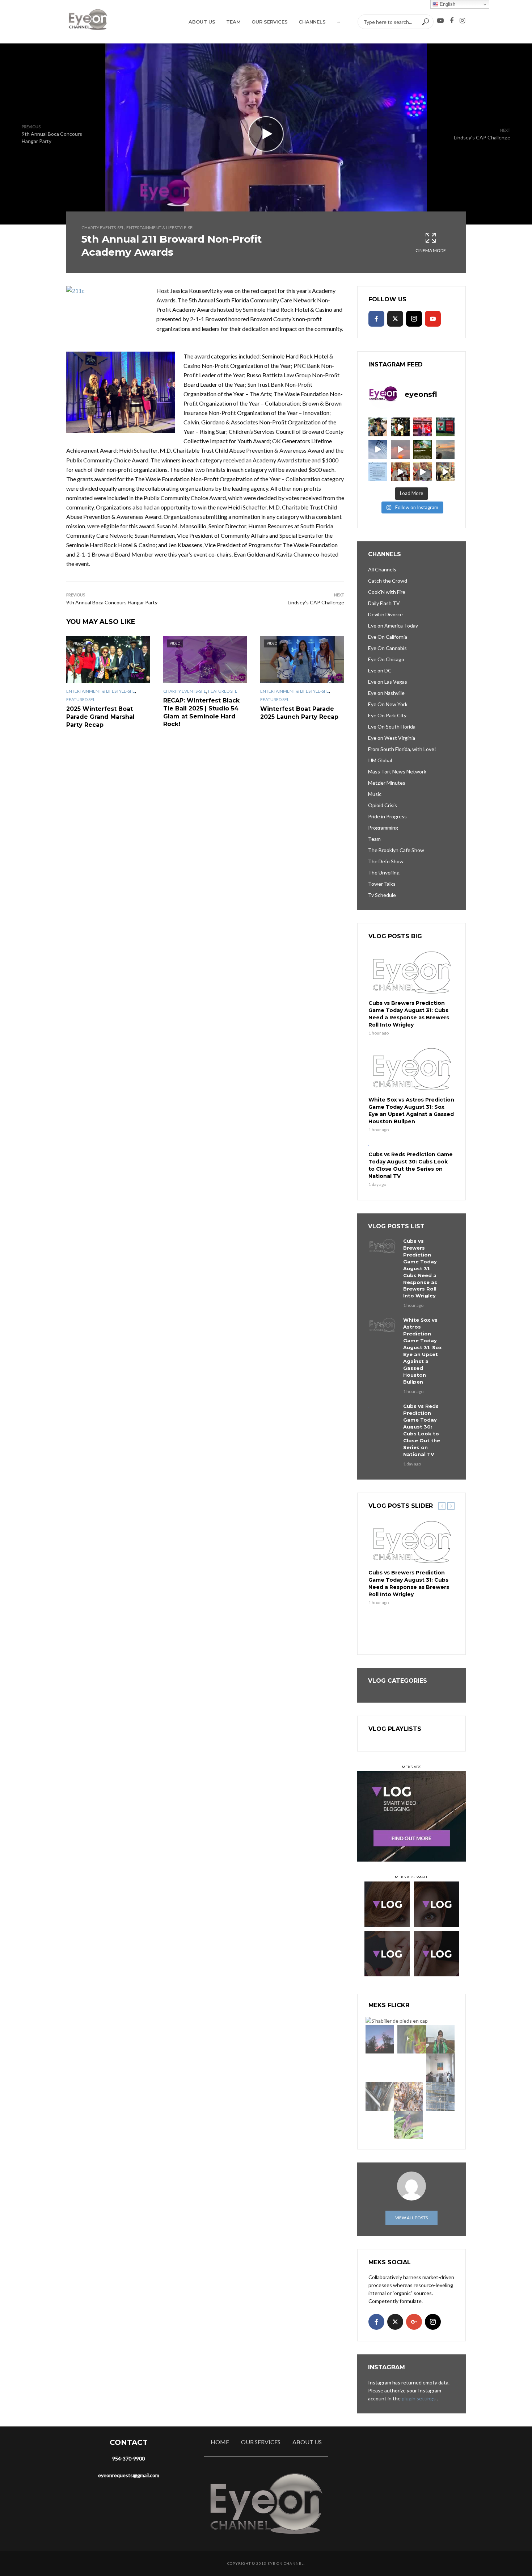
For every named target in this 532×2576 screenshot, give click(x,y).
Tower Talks (382, 884)
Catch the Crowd (388, 581)
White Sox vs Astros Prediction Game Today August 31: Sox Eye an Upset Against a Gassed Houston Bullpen (411, 1111)
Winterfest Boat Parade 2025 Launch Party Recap (299, 713)
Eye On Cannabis (387, 648)
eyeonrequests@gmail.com (129, 2475)
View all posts (411, 2218)
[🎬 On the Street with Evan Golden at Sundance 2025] (445, 472)
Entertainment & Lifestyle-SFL (161, 228)
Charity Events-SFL (103, 228)
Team (233, 22)
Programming (383, 828)
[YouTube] (433, 319)
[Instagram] (414, 319)
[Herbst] (408, 2096)
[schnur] (440, 2096)
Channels (312, 22)
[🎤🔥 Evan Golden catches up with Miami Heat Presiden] (400, 472)
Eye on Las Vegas (388, 682)
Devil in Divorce (385, 614)
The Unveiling (384, 872)
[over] (380, 2096)
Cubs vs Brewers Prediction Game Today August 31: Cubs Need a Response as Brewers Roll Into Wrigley (409, 1014)
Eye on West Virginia (392, 738)
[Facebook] (376, 319)
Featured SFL (81, 699)
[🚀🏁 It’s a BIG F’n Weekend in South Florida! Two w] (378, 449)
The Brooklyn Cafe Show (396, 850)
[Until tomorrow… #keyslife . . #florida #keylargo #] (400, 449)
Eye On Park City (387, 715)
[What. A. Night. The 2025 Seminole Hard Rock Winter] (400, 427)
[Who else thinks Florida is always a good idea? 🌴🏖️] (445, 449)
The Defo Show (386, 861)
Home (220, 2442)
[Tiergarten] (440, 2039)
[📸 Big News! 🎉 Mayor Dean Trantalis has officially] (378, 472)
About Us (202, 22)
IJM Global (380, 760)
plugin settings (419, 2398)
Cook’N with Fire (387, 592)
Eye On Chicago (386, 659)
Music (375, 794)
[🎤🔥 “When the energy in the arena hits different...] (423, 472)
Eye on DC (380, 670)
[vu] (408, 2125)
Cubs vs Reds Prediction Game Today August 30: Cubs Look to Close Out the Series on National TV (411, 1165)
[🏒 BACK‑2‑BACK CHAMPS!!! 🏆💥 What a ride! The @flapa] (423, 427)
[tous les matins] (380, 2039)
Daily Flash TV (384, 603)
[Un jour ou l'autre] (440, 2068)
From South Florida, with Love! (402, 749)
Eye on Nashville (386, 693)
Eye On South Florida (392, 727)
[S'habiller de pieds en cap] (397, 2020)
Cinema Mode (431, 250)
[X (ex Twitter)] (395, 319)
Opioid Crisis (383, 805)
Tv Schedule (382, 895)
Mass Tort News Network (397, 771)
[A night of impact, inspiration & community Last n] (378, 427)
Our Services (270, 22)
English (447, 4)
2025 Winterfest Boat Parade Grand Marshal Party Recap (100, 717)
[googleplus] (414, 2322)
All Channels (382, 569)
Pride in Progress (387, 816)
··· (338, 22)
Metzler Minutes (387, 783)
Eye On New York (388, 704)
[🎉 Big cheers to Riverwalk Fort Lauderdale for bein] (423, 449)
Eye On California (388, 637)
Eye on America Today (393, 626)
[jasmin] (412, 2039)
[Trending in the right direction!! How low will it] (445, 427)
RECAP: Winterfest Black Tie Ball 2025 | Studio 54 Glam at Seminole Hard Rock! (201, 712)
